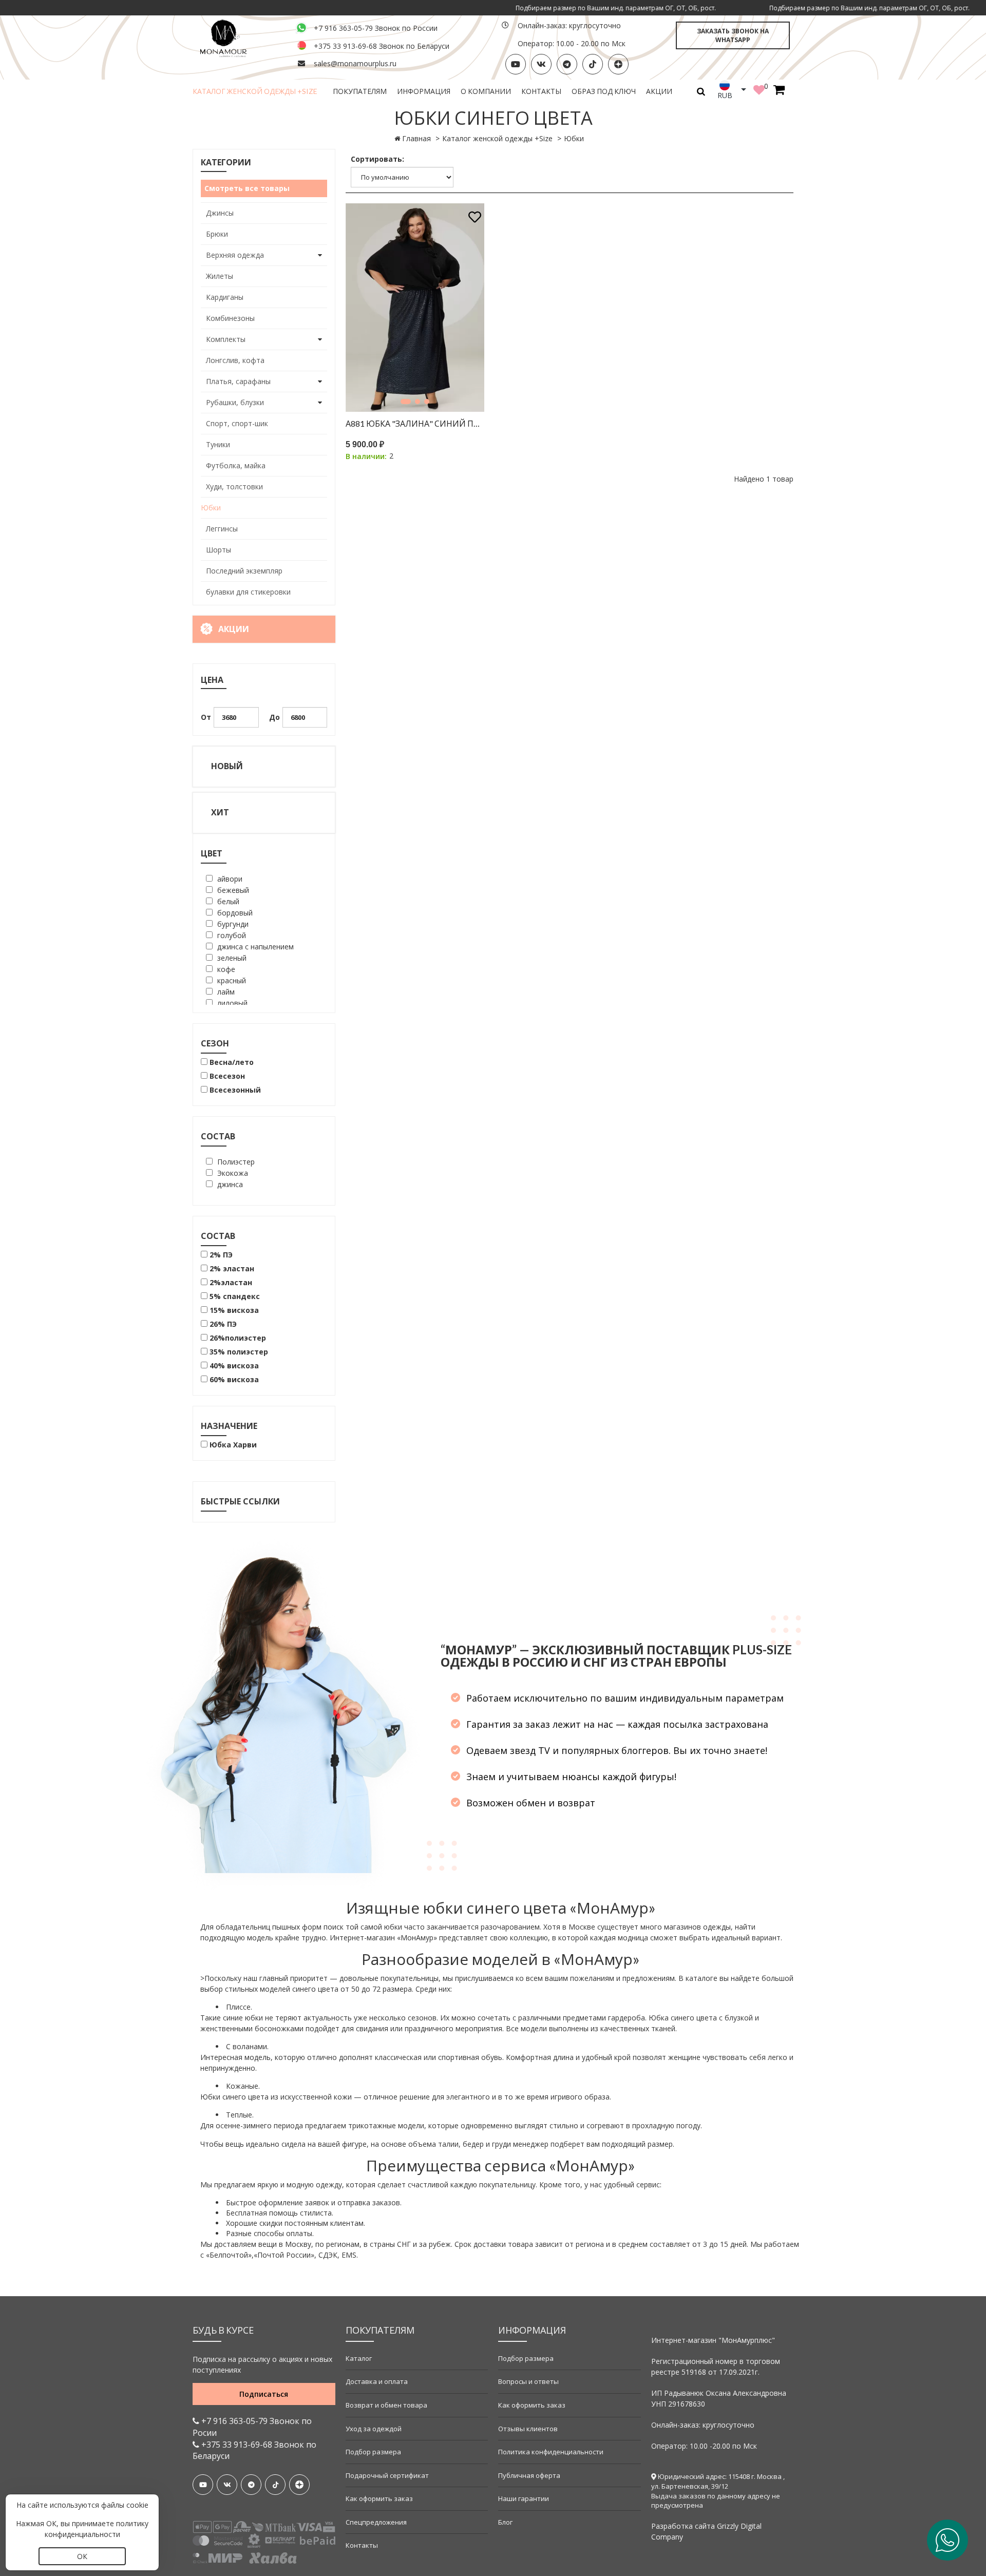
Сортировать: (377, 159)
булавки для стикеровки (248, 592)
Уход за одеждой (374, 2429)
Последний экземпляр (244, 571)
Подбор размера (373, 2452)
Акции (659, 91)
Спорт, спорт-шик (237, 423)
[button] (406, 402)
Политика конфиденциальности (551, 2452)
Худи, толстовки (234, 486)
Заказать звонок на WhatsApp (733, 35)
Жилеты (220, 276)
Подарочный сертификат (387, 2475)
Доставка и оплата (377, 2381)
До (274, 717)
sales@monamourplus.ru (355, 63)
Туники (218, 444)
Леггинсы (222, 529)
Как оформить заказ (379, 2498)
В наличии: (366, 456)
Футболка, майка (236, 465)
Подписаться (264, 2394)
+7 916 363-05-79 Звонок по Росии (252, 2427)
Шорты (219, 550)
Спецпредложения (376, 2522)
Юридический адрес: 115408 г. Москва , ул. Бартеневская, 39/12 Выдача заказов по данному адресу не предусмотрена (718, 2491)
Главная (416, 138)
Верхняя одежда (235, 255)
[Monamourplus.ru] (238, 37)
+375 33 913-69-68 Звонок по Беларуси (382, 46)
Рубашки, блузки (235, 402)
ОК (82, 2556)
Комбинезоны (230, 318)
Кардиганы (225, 297)
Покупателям (360, 91)
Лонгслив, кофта (235, 360)
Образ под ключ (604, 91)
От (206, 717)
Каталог (359, 2358)
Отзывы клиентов (528, 2429)
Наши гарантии (524, 2498)
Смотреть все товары (247, 188)
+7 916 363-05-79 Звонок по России (376, 28)
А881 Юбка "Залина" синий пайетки (415, 423)
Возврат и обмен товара (386, 2405)
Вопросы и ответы (528, 2381)
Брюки (217, 234)
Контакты (541, 91)
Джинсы (220, 213)
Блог (505, 2522)
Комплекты (226, 339)
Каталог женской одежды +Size (255, 91)
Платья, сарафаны (238, 381)
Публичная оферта (529, 2475)
